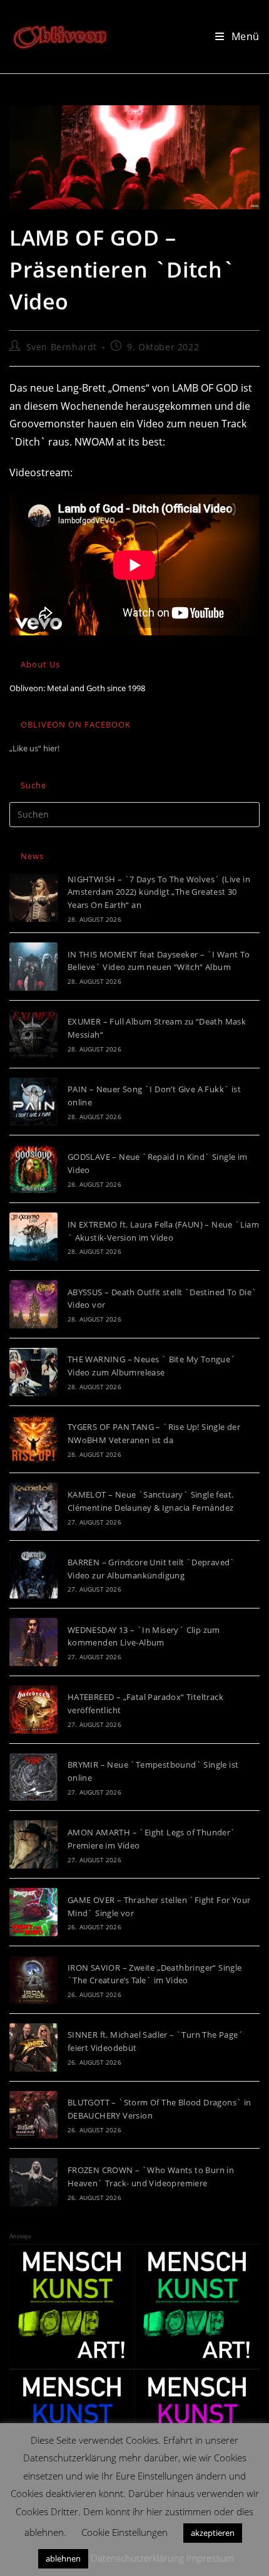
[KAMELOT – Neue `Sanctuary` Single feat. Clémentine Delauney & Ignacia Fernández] (33, 1507)
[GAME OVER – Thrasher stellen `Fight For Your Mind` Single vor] (33, 1912)
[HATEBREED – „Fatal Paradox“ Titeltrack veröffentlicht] (33, 1710)
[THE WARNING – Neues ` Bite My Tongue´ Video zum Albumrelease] (33, 1372)
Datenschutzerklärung (137, 2558)
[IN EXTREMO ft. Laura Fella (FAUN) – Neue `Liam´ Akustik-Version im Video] (33, 1237)
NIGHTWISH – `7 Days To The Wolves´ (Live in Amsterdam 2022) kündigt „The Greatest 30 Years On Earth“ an (159, 892)
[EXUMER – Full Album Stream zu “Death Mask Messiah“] (33, 1034)
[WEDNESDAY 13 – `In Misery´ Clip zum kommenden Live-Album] (33, 1642)
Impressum (210, 2558)
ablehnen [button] (63, 2558)
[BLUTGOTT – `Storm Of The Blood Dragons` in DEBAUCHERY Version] (33, 2115)
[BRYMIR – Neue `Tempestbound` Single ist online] (33, 1777)
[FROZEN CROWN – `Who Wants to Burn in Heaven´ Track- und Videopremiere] (33, 2182)
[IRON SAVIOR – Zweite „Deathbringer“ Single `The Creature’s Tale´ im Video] (33, 1980)
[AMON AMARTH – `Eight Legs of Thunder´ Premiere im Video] (33, 1844)
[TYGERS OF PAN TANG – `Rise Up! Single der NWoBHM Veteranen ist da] (33, 1440)
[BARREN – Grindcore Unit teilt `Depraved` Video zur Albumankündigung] (33, 1574)
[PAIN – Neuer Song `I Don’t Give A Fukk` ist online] (33, 1102)
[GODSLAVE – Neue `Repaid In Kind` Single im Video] (33, 1169)
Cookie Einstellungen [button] (124, 2532)
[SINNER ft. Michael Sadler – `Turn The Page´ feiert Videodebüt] (33, 2047)
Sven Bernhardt (62, 347)
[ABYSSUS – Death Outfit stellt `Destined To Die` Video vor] (33, 1304)
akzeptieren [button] (213, 2533)
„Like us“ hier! (34, 748)
